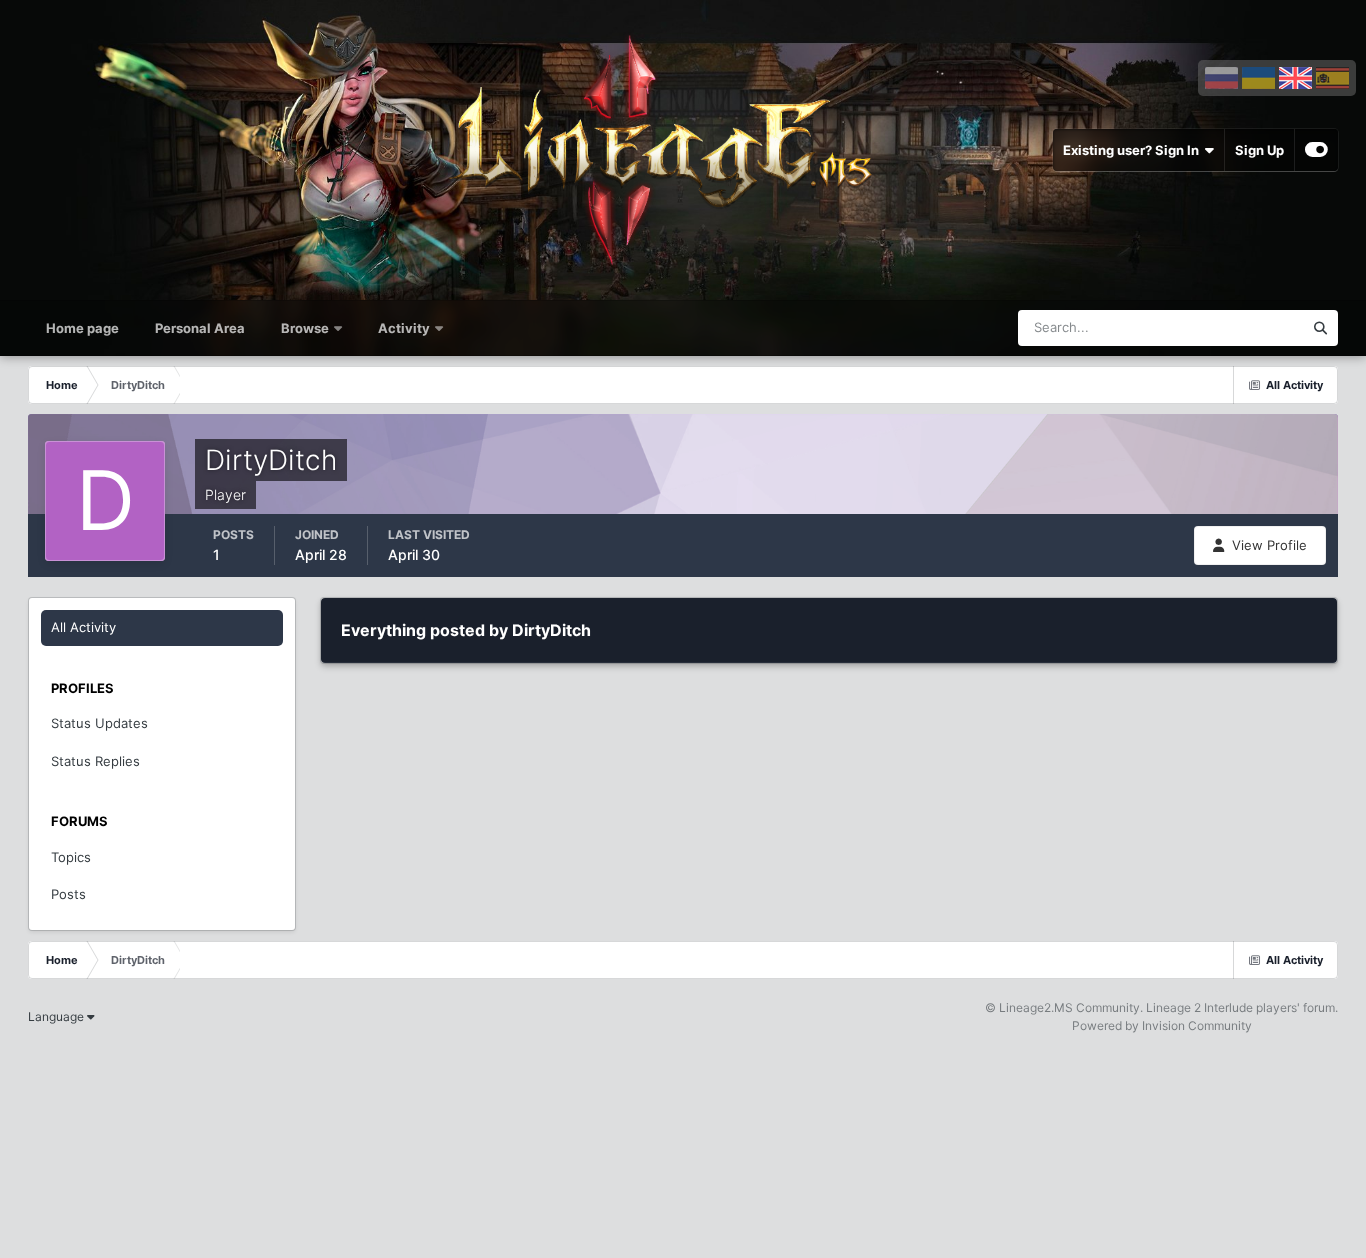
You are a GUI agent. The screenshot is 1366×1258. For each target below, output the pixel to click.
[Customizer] (1316, 150)
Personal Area (200, 328)
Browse (305, 328)
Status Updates (1232, 327)
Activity (404, 328)
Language (57, 1016)
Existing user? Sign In (1134, 150)
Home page (82, 328)
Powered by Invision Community (1162, 1025)
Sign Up (1259, 150)
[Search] (1320, 328)
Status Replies (95, 761)
